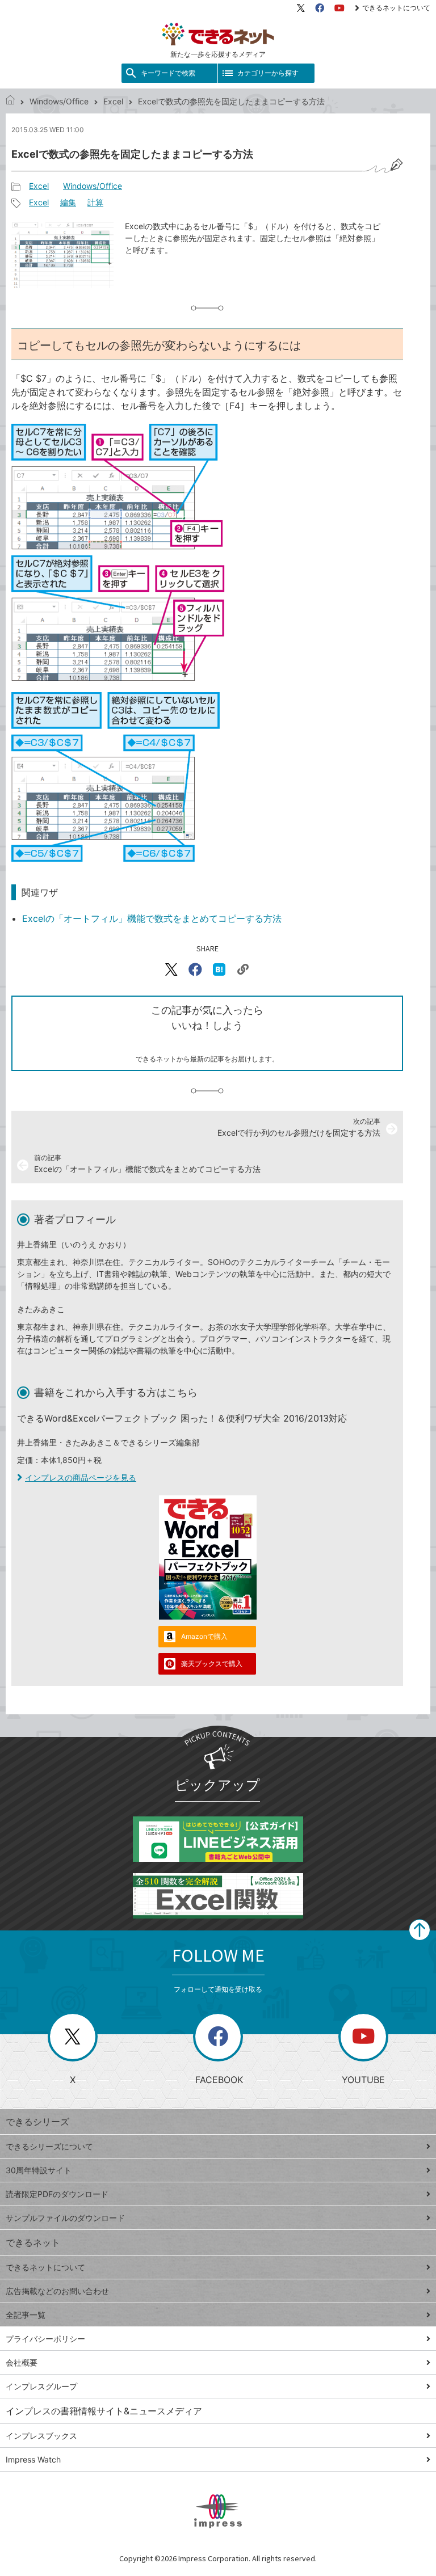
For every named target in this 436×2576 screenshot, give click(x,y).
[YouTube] (339, 8)
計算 (95, 202)
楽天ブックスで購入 (212, 1664)
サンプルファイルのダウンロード (65, 2218)
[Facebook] (320, 8)
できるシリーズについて (49, 2146)
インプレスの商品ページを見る (81, 1477)
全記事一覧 (26, 2315)
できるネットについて (396, 8)
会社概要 (22, 2362)
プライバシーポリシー (45, 2339)
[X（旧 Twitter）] (301, 8)
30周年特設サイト (39, 2170)
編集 (68, 202)
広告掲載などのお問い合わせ (57, 2291)
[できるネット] (10, 101)
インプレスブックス (41, 2436)
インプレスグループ (41, 2386)
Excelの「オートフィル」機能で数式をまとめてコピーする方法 (152, 918)
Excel (113, 101)
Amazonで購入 (204, 1636)
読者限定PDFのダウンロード (57, 2194)
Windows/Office (59, 101)
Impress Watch (33, 2459)
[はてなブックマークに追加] (219, 969)
